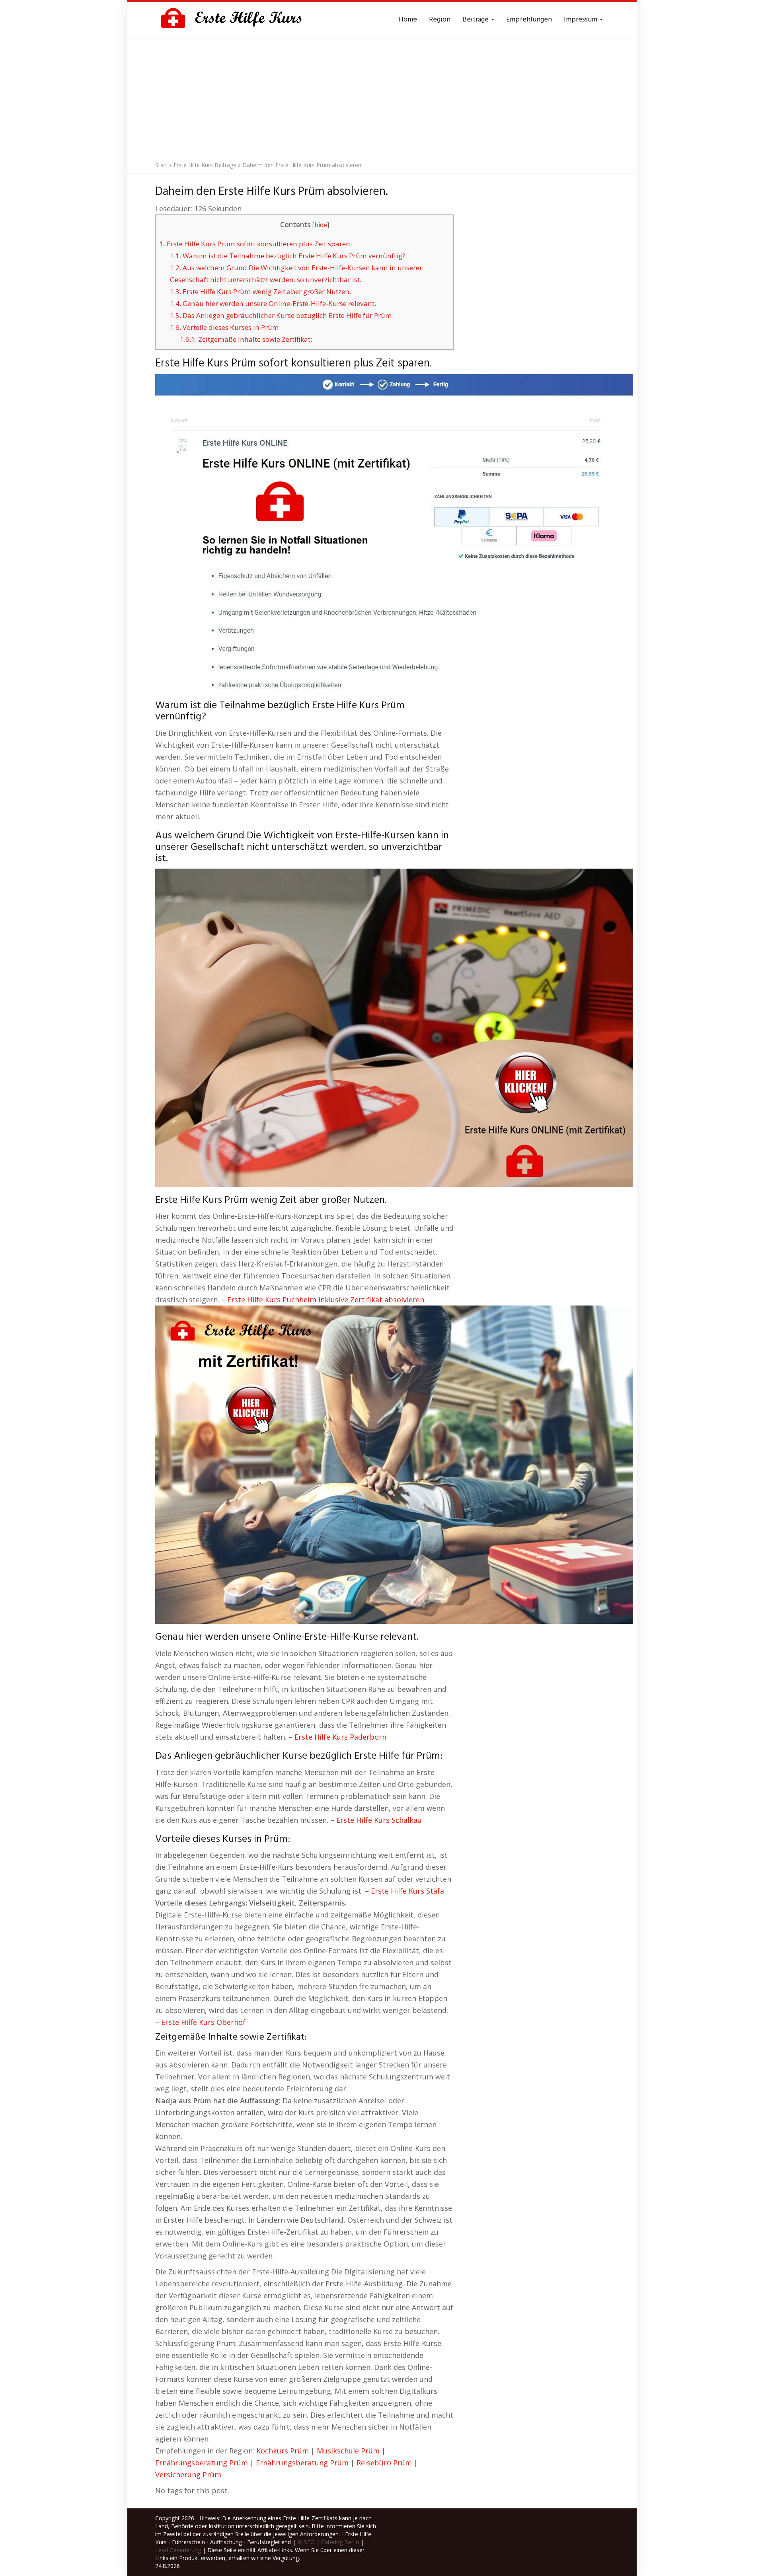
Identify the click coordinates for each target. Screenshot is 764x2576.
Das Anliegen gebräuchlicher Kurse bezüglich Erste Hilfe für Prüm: (282, 315)
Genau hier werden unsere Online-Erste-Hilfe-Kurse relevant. (273, 303)
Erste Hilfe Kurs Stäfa (407, 1891)
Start (161, 165)
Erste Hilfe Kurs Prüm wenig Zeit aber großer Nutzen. (260, 291)
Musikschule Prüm (348, 2451)
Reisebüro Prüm (384, 2463)
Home (408, 20)
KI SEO (306, 2542)
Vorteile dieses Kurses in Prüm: (225, 327)
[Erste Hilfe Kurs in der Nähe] (235, 20)
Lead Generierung (178, 2550)
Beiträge (476, 20)
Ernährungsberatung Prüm (202, 2463)
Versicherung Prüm (188, 2475)
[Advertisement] (382, 97)
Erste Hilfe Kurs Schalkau (379, 1820)
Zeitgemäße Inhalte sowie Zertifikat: (246, 339)
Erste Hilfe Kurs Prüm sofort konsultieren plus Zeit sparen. (256, 244)
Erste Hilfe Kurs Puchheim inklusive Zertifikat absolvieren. (326, 1300)
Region (440, 20)
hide (321, 225)
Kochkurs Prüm (283, 2451)
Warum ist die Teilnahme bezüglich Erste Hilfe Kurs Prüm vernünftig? (287, 256)
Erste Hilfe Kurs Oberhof (203, 2022)
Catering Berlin (340, 2542)
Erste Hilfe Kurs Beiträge (205, 165)
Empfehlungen (529, 20)
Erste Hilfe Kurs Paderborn (340, 1737)
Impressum (581, 20)
